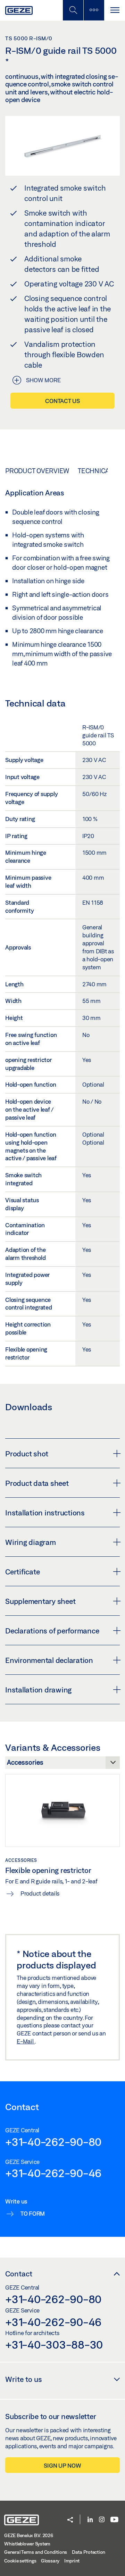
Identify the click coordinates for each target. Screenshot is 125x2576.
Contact (19, 2274)
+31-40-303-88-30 (54, 2344)
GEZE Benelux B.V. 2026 (29, 2535)
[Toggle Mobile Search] (73, 10)
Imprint (72, 2561)
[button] (70, 2520)
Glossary (50, 2561)
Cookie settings (20, 2561)
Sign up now (62, 2465)
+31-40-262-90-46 (53, 2173)
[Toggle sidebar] (94, 10)
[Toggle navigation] (115, 10)
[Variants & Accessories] (62, 1764)
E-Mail (26, 2041)
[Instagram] (102, 2520)
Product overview (37, 471)
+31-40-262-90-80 (53, 2142)
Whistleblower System (27, 2544)
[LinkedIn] (90, 2520)
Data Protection (89, 2552)
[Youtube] (114, 2520)
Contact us (62, 401)
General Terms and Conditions (36, 2552)
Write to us (24, 2379)
